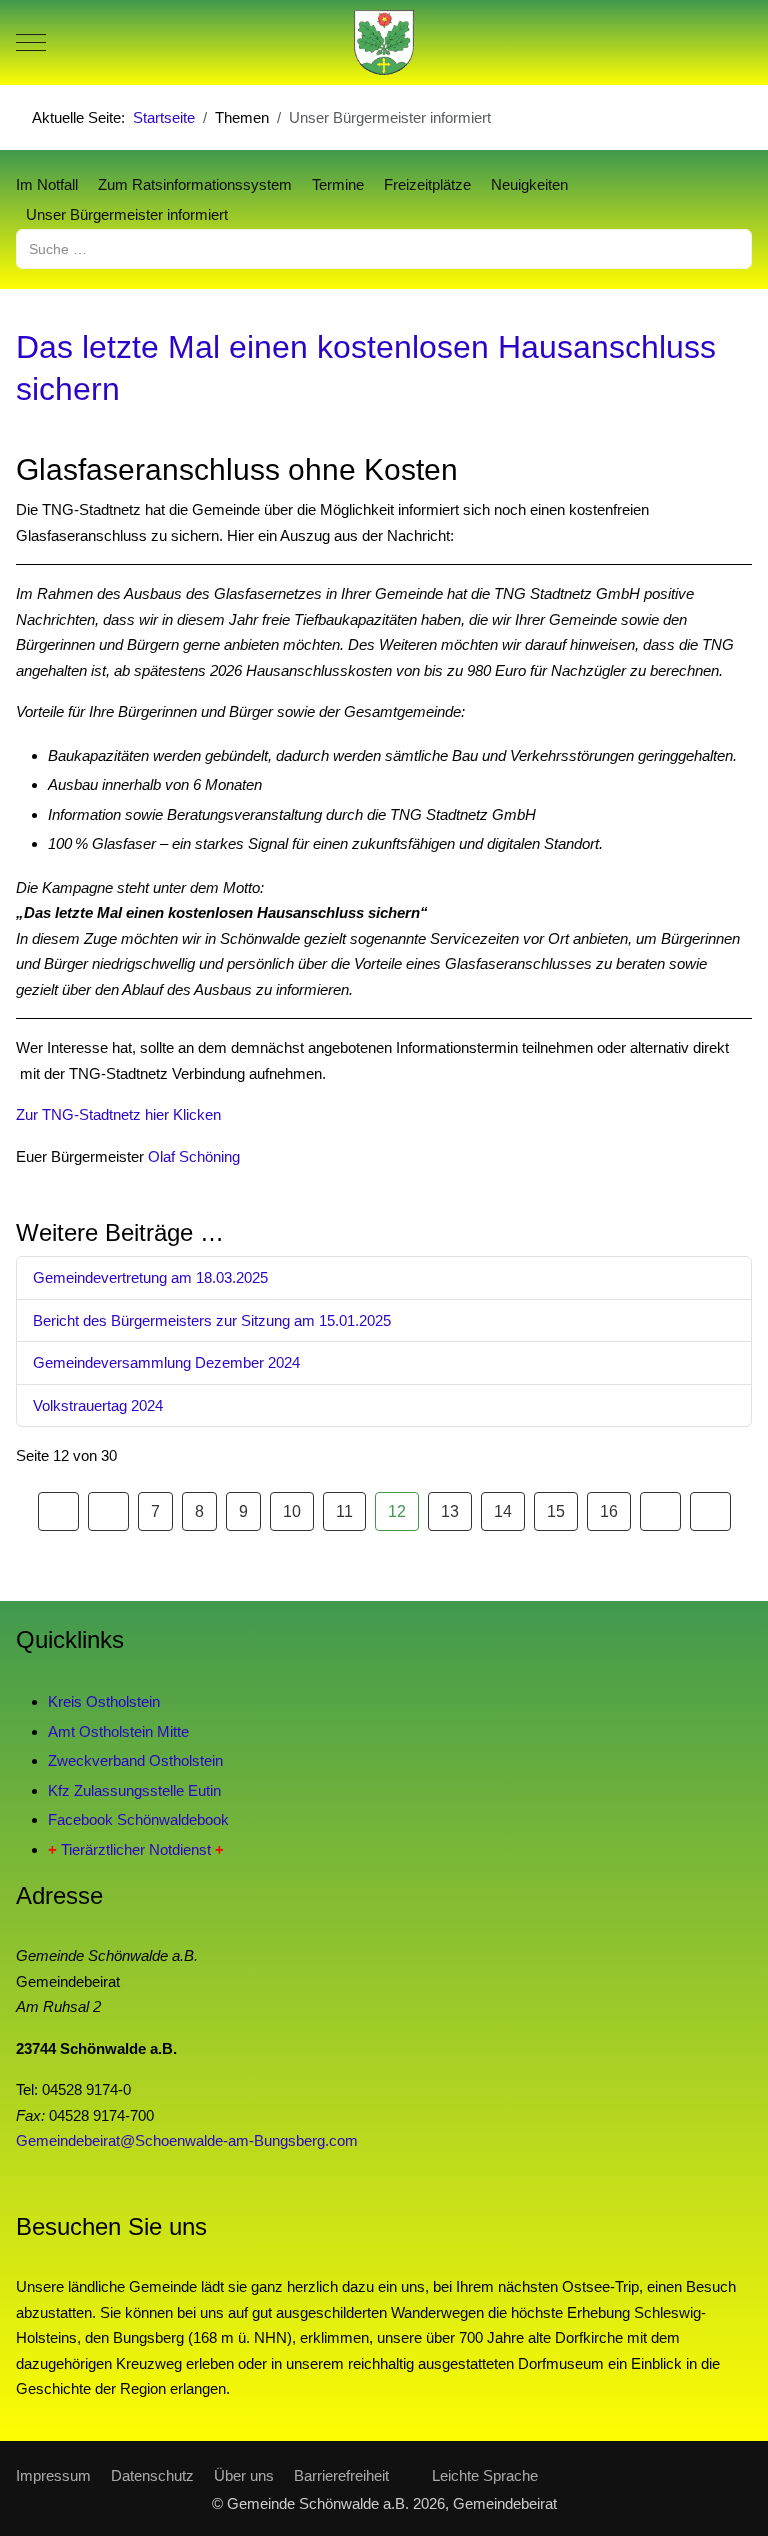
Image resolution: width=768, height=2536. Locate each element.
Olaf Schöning (194, 1156)
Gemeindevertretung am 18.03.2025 (150, 1277)
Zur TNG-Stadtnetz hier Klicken (118, 1114)
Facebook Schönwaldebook (138, 1819)
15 (556, 1511)
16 (609, 1511)
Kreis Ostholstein (104, 1701)
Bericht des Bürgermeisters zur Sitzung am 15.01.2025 (212, 1320)
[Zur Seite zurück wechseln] (108, 1512)
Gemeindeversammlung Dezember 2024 (166, 1362)
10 (292, 1511)
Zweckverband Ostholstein (135, 1760)
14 (503, 1511)
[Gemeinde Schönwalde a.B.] (384, 42)
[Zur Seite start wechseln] (58, 1512)
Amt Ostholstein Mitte (118, 1731)
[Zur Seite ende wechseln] (710, 1512)
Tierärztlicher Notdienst (136, 1849)
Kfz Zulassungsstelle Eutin (134, 1790)
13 (450, 1511)
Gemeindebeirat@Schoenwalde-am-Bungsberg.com (187, 2140)
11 (344, 1511)
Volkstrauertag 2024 (98, 1405)
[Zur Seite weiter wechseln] (660, 1512)
